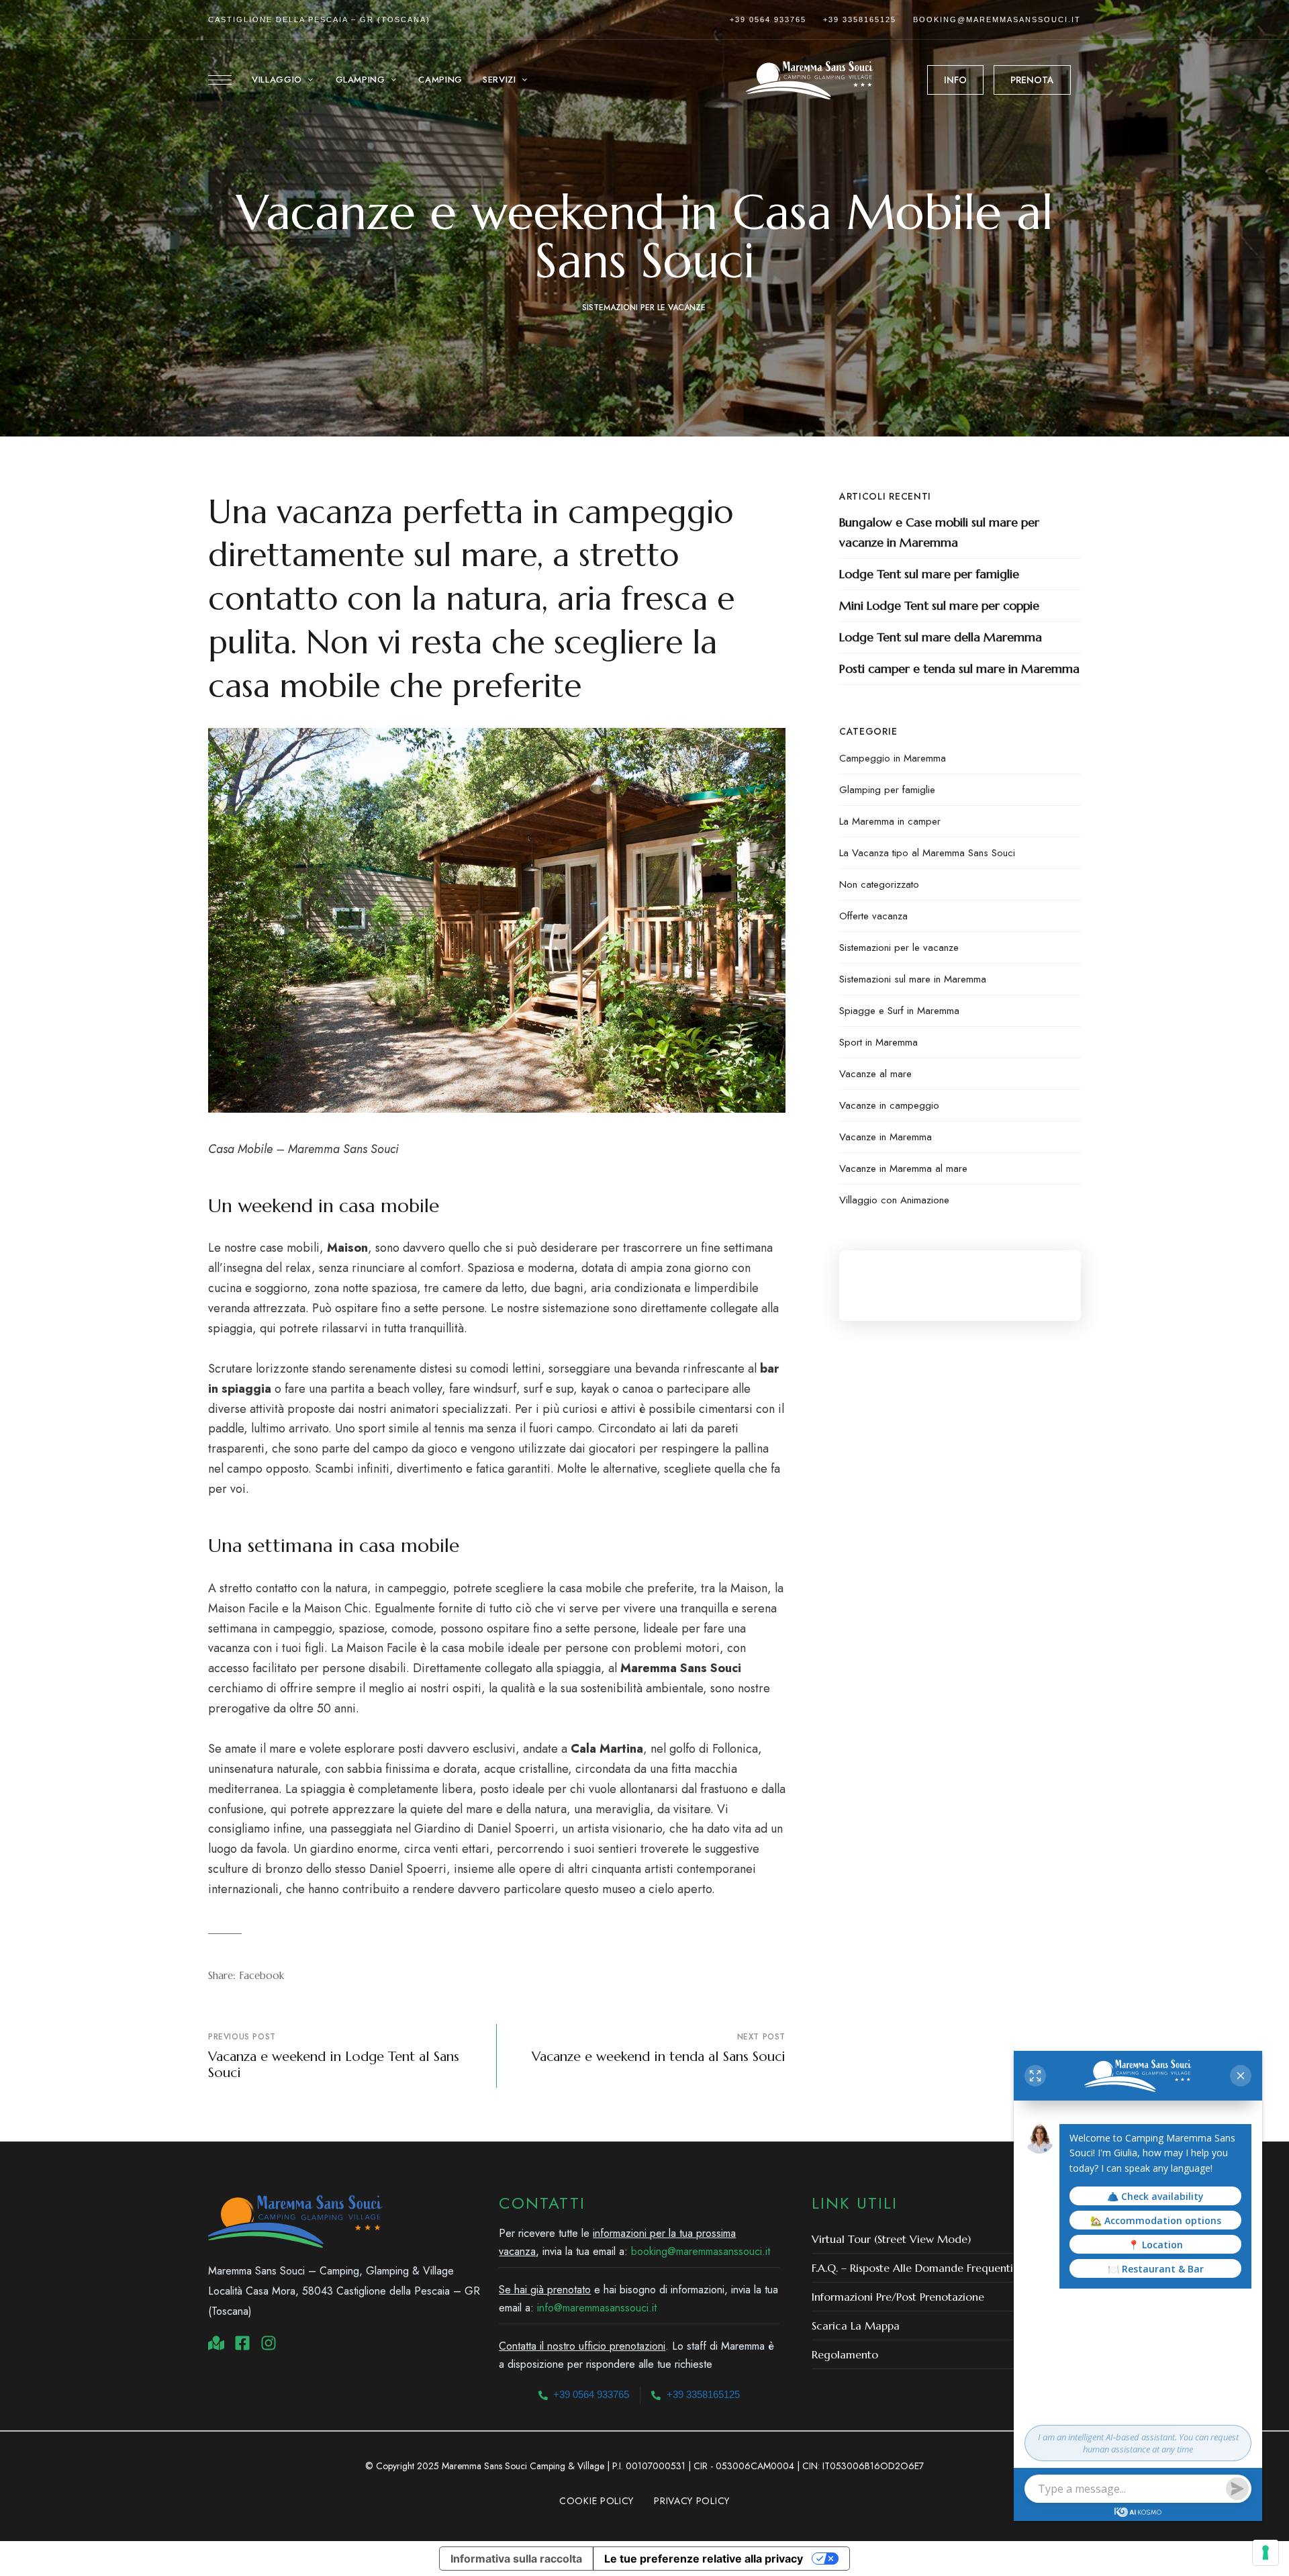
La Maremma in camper (890, 821)
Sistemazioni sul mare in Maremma (913, 979)
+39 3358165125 (860, 19)
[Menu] (220, 80)
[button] (955, 80)
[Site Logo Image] (810, 80)
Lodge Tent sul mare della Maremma (941, 637)
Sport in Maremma (878, 1042)
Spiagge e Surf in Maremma (899, 1011)
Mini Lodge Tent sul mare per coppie (939, 605)
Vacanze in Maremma (886, 1137)
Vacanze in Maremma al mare (903, 1168)
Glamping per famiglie (887, 790)
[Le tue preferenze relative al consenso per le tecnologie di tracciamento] (1266, 2552)
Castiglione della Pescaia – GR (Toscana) (319, 19)
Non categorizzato (879, 884)
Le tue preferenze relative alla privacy (704, 2559)
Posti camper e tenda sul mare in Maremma (959, 669)
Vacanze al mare (875, 1074)
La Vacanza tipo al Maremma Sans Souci (927, 853)
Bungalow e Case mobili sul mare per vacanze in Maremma (939, 532)
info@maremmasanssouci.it (597, 2308)
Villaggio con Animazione (894, 1200)
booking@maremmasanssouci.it (997, 19)
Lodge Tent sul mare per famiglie (929, 574)
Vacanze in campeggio (889, 1105)
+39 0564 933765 (768, 19)
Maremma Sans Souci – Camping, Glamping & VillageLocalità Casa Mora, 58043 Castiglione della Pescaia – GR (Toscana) (344, 2291)
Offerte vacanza (873, 916)
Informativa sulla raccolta (516, 2559)
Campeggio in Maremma (893, 758)
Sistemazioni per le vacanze (644, 308)
